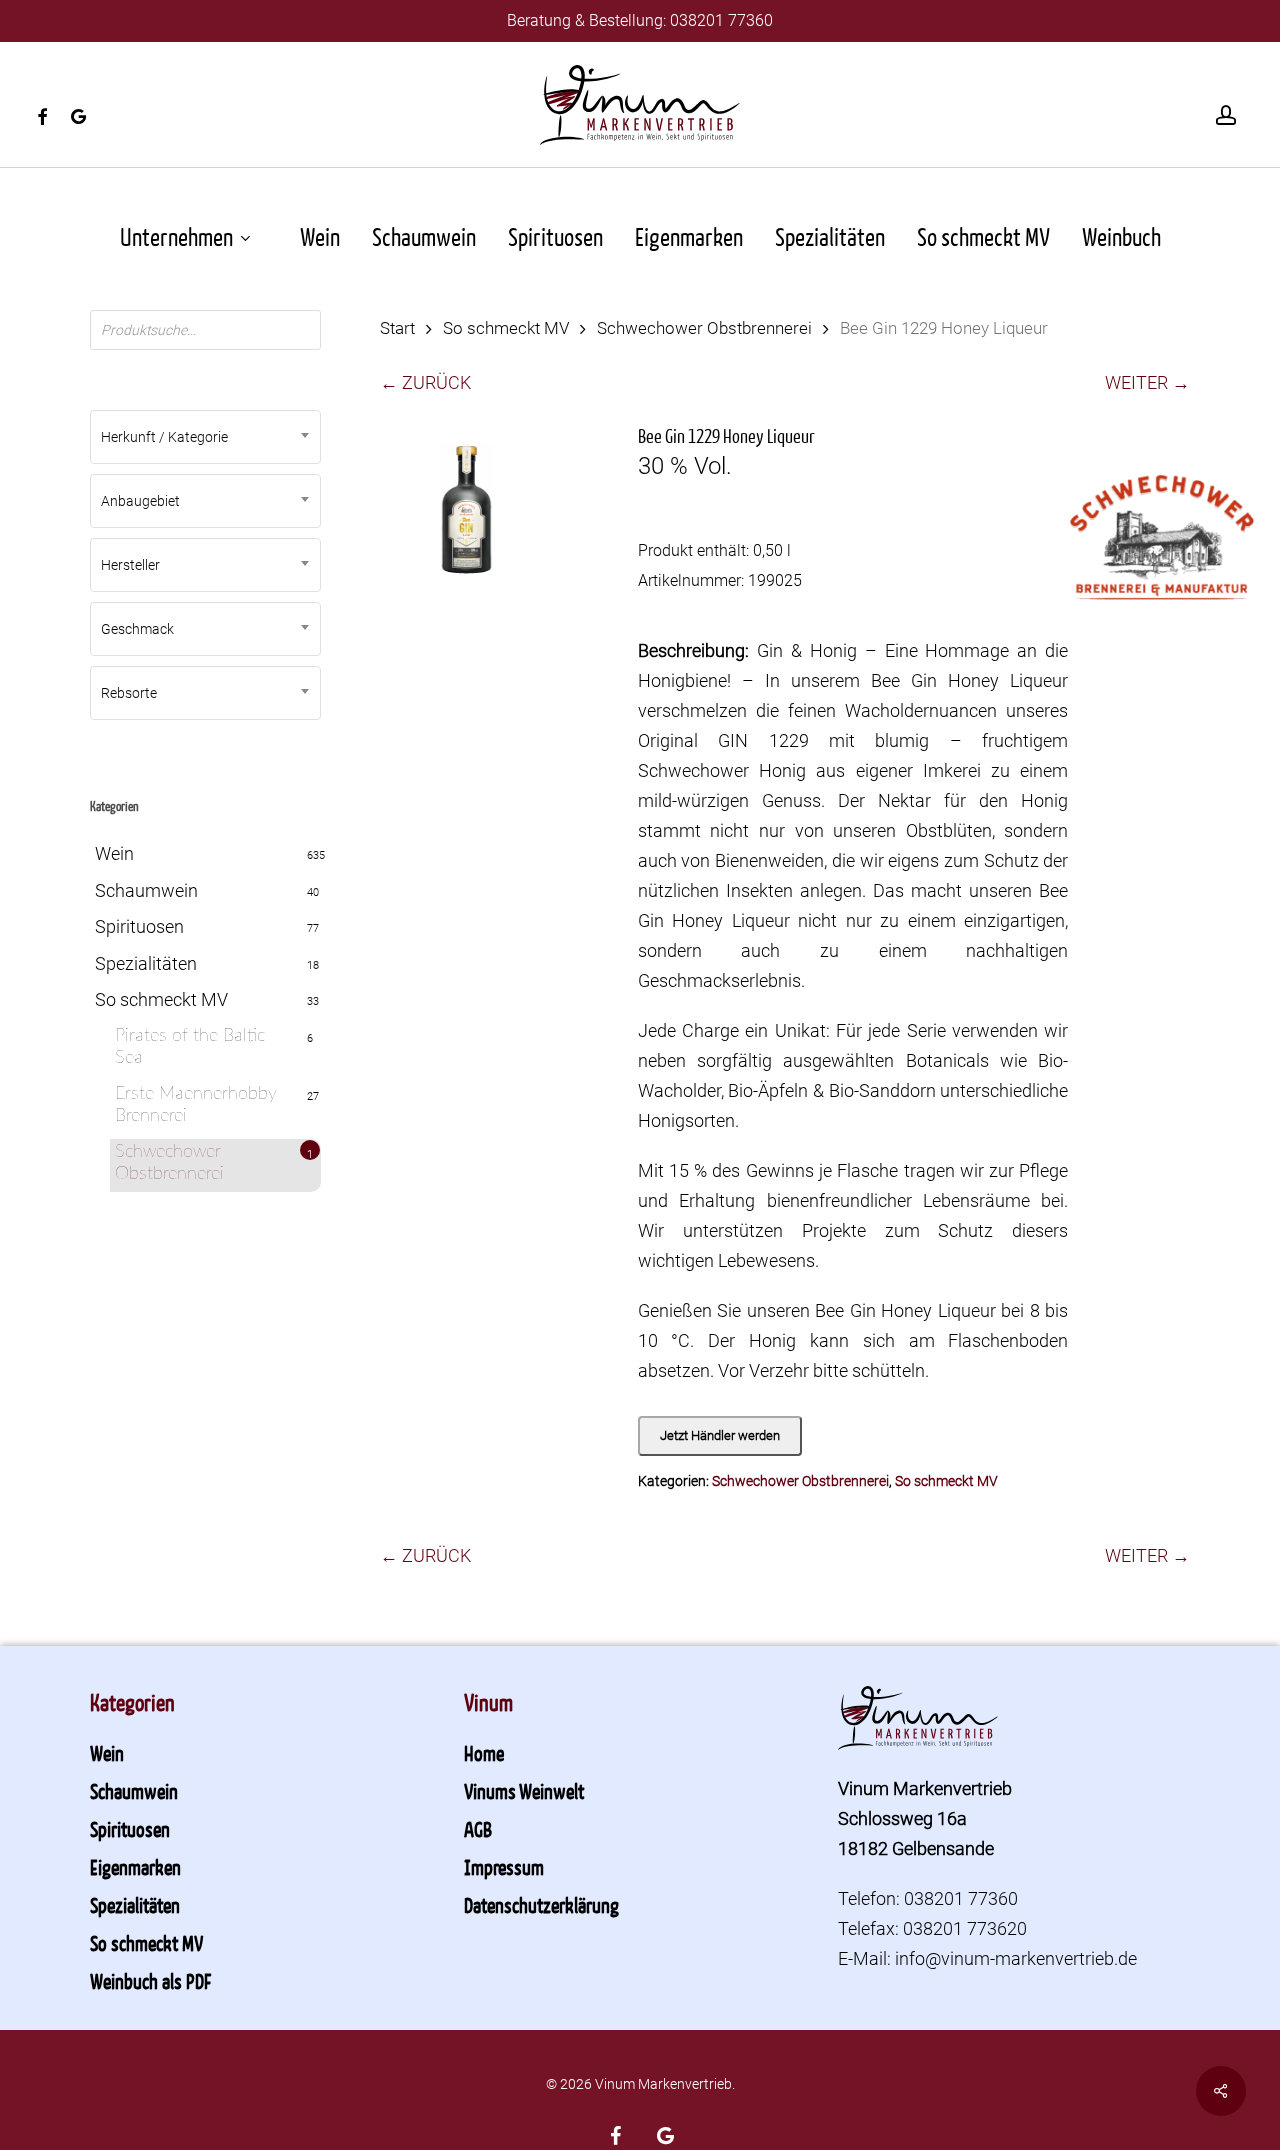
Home (484, 1753)
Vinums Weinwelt (524, 1791)
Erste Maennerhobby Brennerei (196, 1105)
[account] (1226, 115)
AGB (478, 1829)
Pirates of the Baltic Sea (190, 1047)
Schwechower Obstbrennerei (169, 1163)
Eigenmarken (135, 1867)
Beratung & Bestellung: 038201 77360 (640, 20)
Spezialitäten (146, 963)
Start (397, 328)
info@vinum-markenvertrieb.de (1016, 1958)
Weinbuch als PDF (150, 1981)
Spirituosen (139, 926)
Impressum (504, 1867)
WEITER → (1147, 382)
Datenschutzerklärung (541, 1905)
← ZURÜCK (425, 382)
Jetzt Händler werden (720, 1435)
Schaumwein (146, 890)
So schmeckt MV (161, 999)
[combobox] (205, 437)
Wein (114, 853)
